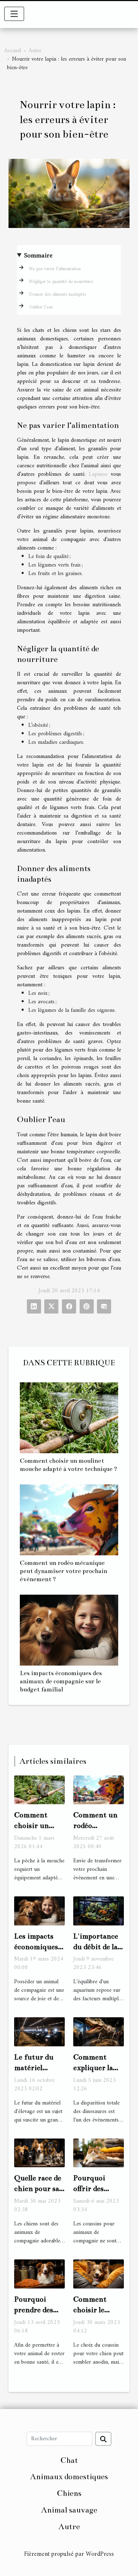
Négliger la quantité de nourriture (61, 282)
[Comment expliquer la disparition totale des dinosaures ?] (99, 2032)
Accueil (13, 51)
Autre (35, 51)
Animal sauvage (69, 2510)
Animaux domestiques (69, 2477)
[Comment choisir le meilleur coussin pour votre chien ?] (99, 2274)
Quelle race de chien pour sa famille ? (38, 2189)
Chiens (69, 2493)
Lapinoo (98, 474)
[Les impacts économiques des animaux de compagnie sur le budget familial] (69, 1630)
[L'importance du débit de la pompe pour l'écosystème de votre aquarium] (99, 1911)
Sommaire (38, 256)
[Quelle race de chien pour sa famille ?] (39, 2153)
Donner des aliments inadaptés (57, 294)
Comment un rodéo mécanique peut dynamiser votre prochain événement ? (64, 1571)
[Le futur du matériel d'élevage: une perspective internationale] (39, 2032)
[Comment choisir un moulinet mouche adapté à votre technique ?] (69, 1418)
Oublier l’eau (41, 307)
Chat (69, 2460)
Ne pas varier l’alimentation (55, 269)
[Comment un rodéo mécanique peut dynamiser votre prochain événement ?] (69, 1520)
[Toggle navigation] (14, 14)
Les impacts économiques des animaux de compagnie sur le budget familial (61, 1681)
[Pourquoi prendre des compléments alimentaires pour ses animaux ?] (39, 2274)
